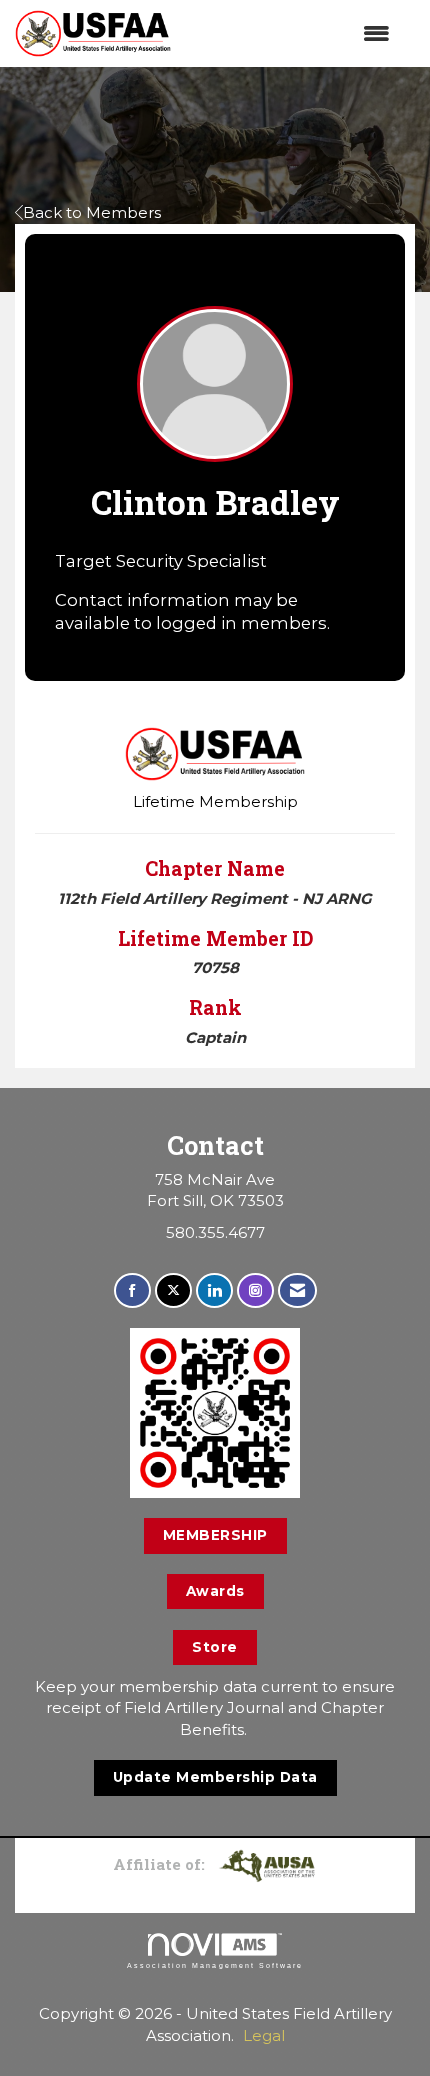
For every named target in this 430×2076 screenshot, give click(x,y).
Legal (264, 2035)
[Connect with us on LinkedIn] (214, 1290)
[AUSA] (267, 1864)
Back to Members (92, 212)
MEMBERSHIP (215, 1535)
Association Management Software (215, 1965)
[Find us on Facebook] (132, 1290)
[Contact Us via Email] (297, 1290)
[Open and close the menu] (290, 33)
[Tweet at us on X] (173, 1290)
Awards (215, 1591)
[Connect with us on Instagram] (255, 1290)
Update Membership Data (215, 1777)
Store (215, 1647)
